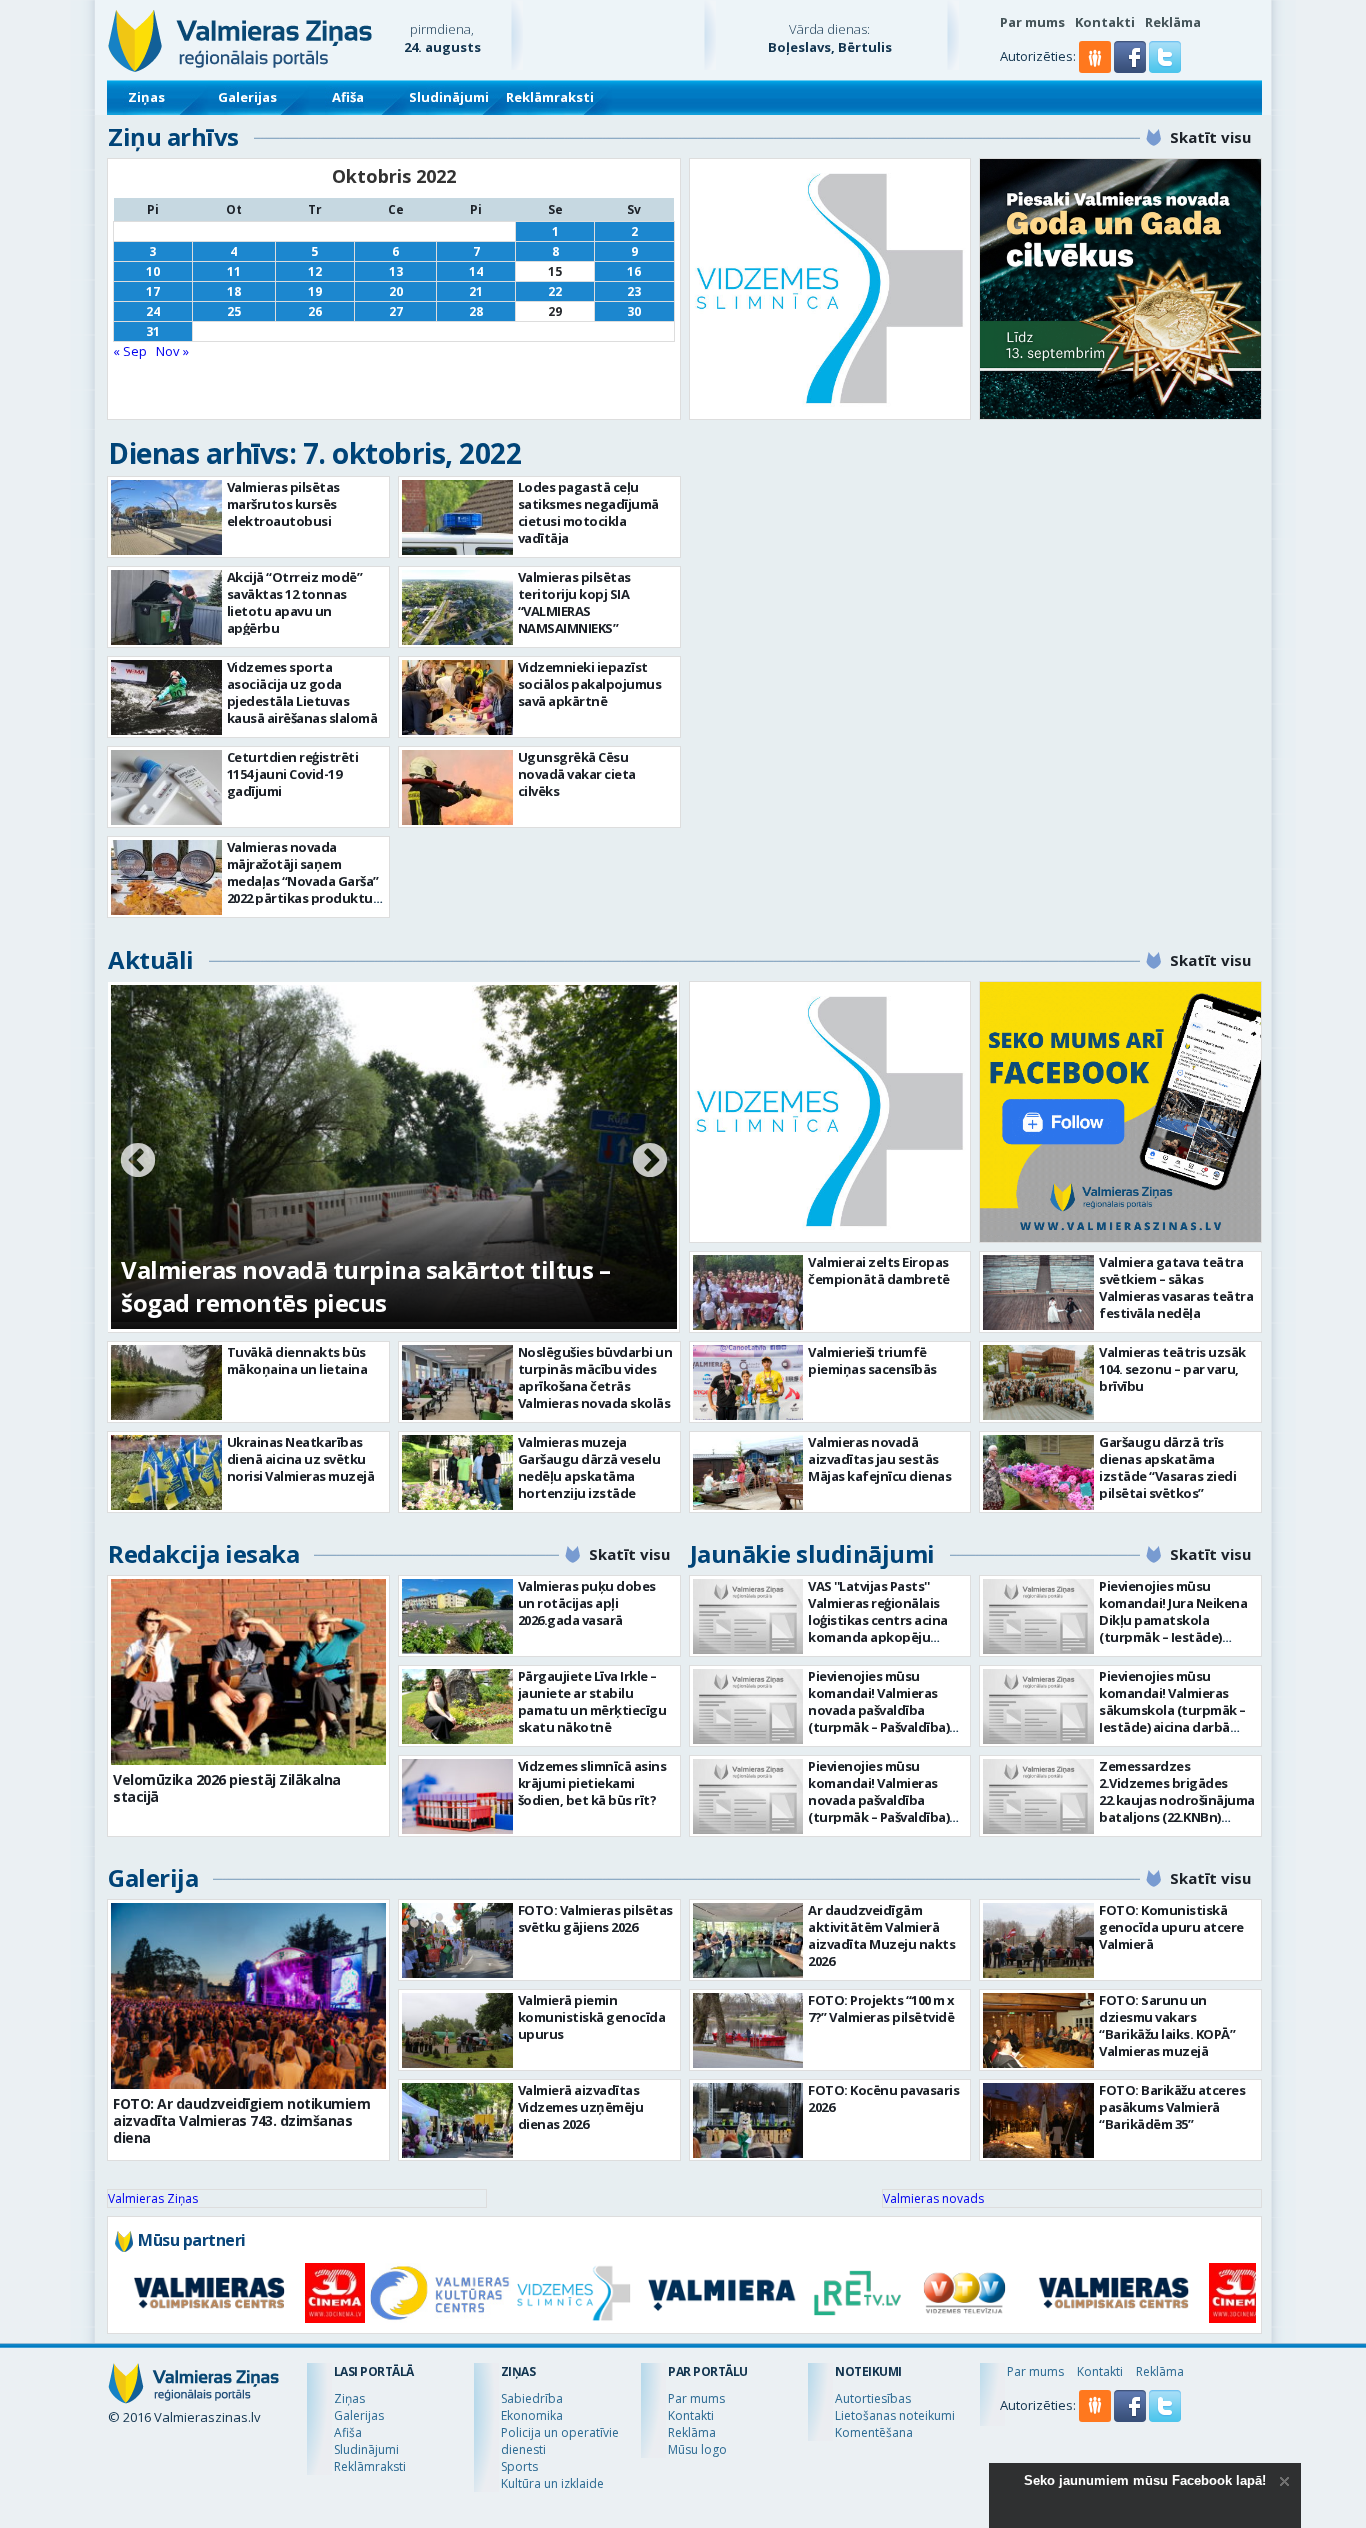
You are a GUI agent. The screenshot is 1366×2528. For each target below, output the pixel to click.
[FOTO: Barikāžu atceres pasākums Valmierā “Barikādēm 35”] (1038, 2120)
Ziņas (146, 97)
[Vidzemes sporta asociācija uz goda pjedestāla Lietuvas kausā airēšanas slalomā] (166, 697)
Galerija (153, 1877)
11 (234, 271)
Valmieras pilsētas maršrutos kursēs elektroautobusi (283, 504)
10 (153, 271)
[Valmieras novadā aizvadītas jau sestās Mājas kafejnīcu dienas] (748, 1472)
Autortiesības (873, 2398)
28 (476, 311)
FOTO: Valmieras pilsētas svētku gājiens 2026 (595, 1918)
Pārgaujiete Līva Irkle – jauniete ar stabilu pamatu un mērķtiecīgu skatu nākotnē (592, 1701)
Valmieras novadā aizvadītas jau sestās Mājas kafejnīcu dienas (879, 1459)
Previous (138, 1162)
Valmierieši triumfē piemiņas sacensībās (872, 1360)
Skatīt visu (1210, 137)
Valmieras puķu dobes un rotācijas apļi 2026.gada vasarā (587, 1603)
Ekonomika (532, 2415)
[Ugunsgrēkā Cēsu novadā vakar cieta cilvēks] (457, 787)
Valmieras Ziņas (153, 2198)
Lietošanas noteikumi (895, 2415)
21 (476, 291)
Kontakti (1105, 22)
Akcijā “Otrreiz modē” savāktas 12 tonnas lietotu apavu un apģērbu (295, 602)
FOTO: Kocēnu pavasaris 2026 (883, 2098)
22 (555, 291)
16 (634, 271)
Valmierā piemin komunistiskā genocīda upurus (592, 2017)
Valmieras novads (933, 2198)
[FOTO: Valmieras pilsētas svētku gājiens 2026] (457, 1940)
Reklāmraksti (550, 97)
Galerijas (247, 97)
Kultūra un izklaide (552, 2483)
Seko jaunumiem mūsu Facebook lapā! (1145, 2480)
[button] (1131, 68)
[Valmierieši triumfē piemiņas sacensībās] (748, 1382)
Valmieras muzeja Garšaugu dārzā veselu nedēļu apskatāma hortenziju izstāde (589, 1467)
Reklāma (1173, 22)
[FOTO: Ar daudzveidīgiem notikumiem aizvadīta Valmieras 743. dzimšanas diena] (248, 1996)
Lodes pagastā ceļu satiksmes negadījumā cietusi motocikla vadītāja (588, 512)
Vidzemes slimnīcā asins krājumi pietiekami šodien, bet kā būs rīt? (592, 1783)
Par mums (1032, 22)
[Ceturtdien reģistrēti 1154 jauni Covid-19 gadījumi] (166, 787)
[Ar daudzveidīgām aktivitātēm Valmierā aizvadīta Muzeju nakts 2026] (748, 1940)
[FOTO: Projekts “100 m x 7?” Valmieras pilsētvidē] (748, 2030)
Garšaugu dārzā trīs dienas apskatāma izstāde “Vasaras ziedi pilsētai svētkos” (1167, 1467)
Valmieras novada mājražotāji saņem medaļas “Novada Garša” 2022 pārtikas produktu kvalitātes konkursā (303, 881)
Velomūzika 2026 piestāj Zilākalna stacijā (227, 1788)
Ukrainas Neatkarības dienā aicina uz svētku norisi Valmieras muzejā (301, 1459)
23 (634, 291)
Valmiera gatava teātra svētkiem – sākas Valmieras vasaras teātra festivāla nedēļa (1176, 1287)
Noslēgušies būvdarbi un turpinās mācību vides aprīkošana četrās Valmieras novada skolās (595, 1377)
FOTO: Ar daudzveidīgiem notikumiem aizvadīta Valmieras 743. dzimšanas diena (241, 2120)
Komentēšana (874, 2432)
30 (634, 311)
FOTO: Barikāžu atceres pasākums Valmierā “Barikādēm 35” (1172, 2107)
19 (315, 291)
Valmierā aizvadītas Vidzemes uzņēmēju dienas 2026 (581, 2107)
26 (315, 311)
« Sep (130, 351)
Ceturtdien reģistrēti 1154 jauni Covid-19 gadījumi (293, 774)
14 (476, 271)
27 (396, 311)
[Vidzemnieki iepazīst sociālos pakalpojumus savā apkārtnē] (457, 697)
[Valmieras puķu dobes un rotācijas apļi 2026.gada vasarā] (457, 1616)
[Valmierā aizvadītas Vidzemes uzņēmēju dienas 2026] (457, 2120)
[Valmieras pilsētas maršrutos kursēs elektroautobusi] (166, 517)
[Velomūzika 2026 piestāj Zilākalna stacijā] (248, 1672)
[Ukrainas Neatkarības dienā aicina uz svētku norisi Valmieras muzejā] (166, 1472)
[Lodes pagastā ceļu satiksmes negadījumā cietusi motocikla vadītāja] (457, 517)
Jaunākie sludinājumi (812, 1553)
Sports (519, 2466)
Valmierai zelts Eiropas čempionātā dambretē (879, 1270)
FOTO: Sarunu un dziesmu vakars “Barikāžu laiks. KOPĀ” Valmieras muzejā (1167, 2025)
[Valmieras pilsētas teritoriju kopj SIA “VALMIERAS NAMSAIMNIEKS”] (457, 607)
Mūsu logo (697, 2449)
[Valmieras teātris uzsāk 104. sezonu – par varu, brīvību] (1038, 1382)
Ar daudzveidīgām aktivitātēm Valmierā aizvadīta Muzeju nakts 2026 (881, 1935)
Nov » (172, 351)
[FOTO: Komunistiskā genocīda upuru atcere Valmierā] (1038, 1940)
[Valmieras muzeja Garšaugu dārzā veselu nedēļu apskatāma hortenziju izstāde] (457, 1472)
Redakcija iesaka (203, 1553)
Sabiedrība (532, 2398)
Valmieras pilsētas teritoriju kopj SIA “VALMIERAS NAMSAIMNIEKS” (574, 602)
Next (650, 1162)
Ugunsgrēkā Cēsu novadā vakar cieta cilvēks (577, 774)
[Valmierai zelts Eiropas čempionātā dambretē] (748, 1292)
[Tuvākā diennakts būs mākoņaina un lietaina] (166, 1382)
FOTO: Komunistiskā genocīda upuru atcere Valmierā (1171, 1927)
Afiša (348, 97)
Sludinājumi (449, 97)
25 (234, 311)
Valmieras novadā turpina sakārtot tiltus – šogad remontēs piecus (365, 1286)
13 (396, 271)
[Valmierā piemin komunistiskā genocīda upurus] (457, 2030)
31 (153, 331)
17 (153, 291)
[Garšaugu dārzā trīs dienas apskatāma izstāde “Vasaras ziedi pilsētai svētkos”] (1038, 1472)
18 (234, 291)
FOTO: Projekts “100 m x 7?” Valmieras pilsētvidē (881, 2008)
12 (315, 271)
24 (153, 311)
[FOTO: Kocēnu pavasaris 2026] (748, 2120)
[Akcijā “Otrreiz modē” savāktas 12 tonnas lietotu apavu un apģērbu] (166, 607)
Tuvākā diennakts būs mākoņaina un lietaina (297, 1360)
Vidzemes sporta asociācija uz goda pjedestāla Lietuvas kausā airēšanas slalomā (302, 692)
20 (396, 291)
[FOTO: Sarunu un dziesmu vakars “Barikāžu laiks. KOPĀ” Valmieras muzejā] (1038, 2030)
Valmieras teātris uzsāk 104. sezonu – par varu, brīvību (1172, 1369)
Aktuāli (151, 959)
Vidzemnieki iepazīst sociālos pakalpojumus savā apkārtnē (590, 684)
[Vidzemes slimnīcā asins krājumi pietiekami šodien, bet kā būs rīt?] (457, 1796)
